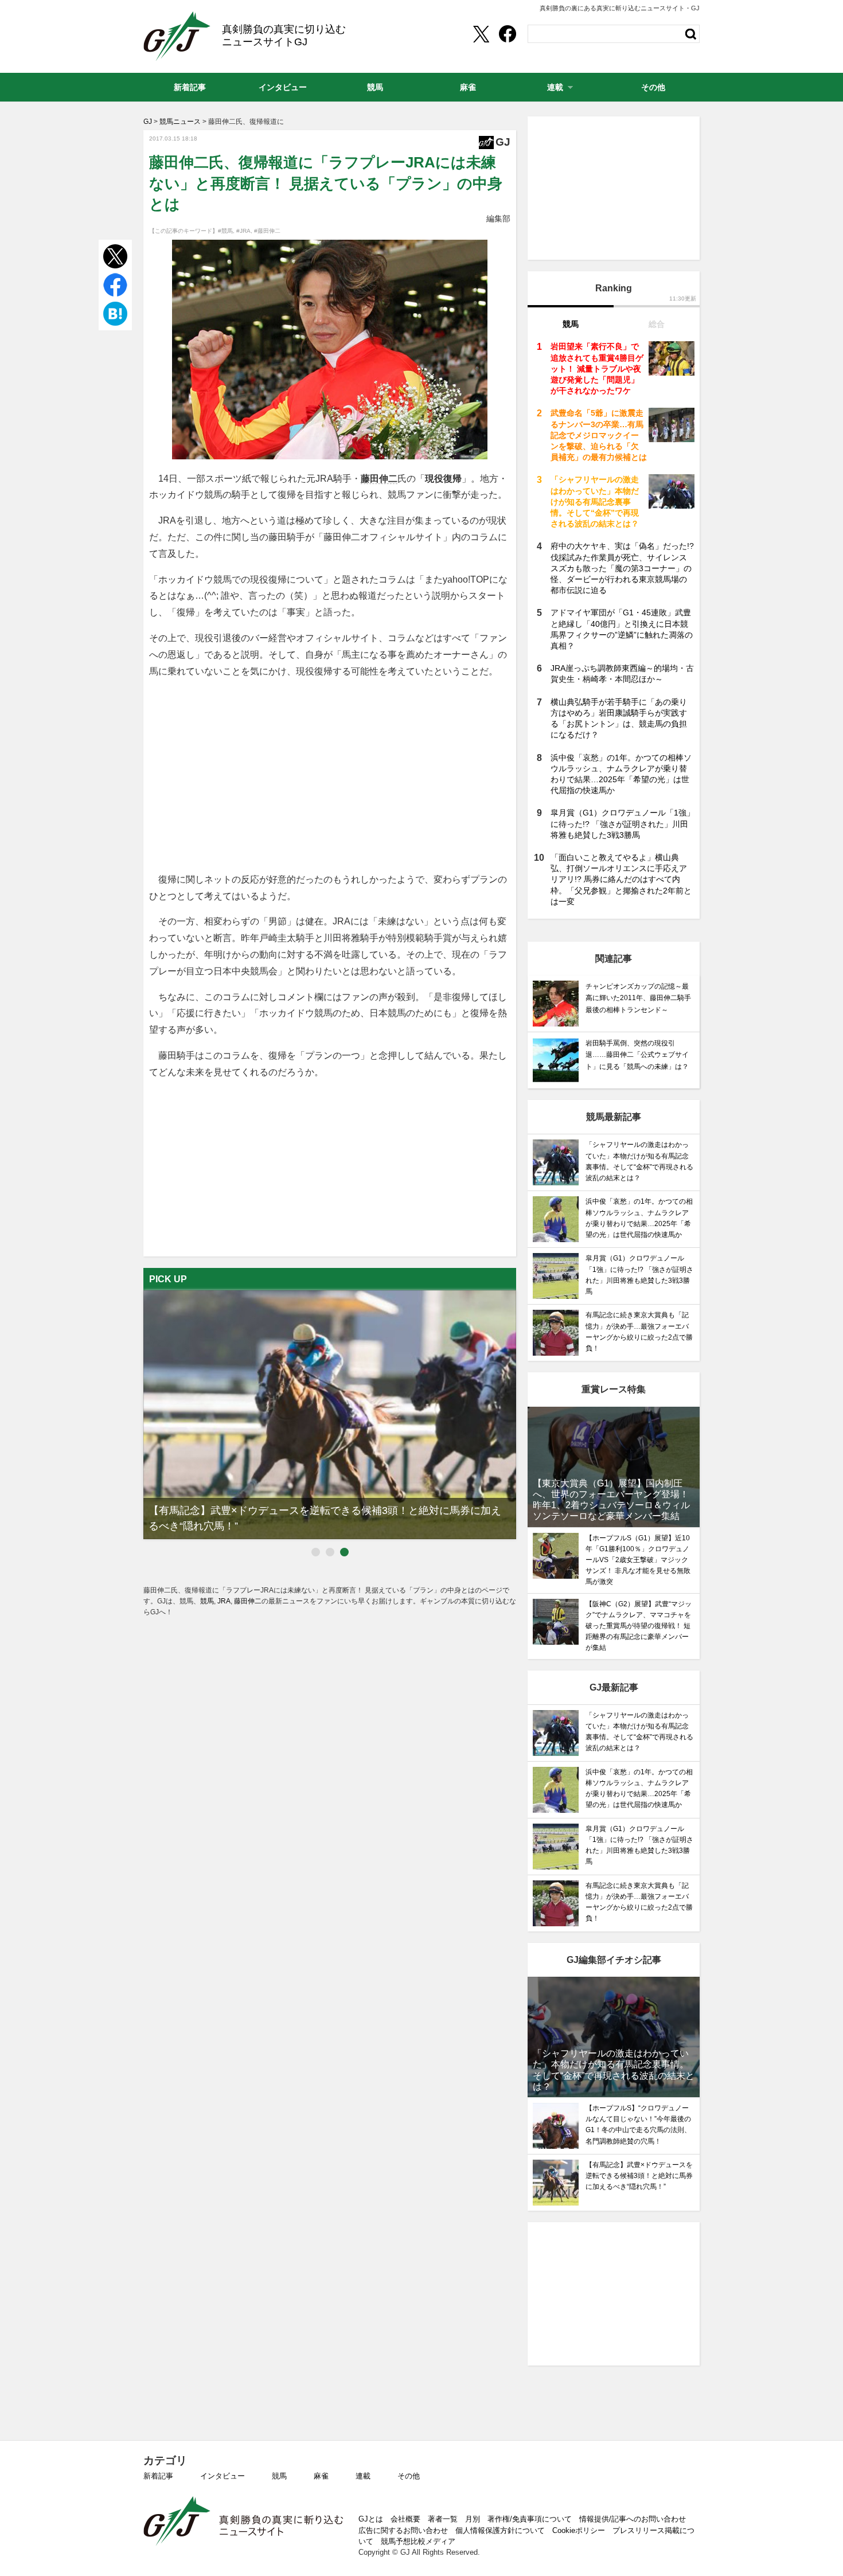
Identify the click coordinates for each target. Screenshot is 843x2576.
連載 (363, 2476)
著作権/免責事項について (530, 2519)
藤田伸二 (379, 479)
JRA (224, 1601)
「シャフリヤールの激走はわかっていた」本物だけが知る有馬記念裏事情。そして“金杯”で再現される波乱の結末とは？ (595, 501)
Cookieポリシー (579, 2530)
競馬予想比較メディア (418, 2541)
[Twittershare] (481, 34)
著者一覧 (443, 2519)
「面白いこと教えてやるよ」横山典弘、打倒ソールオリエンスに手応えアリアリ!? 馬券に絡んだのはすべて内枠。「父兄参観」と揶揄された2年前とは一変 (621, 879)
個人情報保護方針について (500, 2530)
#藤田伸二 (267, 231)
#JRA (243, 231)
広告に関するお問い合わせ (403, 2530)
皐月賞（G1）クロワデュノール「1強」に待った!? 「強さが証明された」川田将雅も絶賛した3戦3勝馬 (623, 823)
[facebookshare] (508, 34)
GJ (177, 36)
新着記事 (158, 2476)
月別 (473, 2519)
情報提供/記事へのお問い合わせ (633, 2519)
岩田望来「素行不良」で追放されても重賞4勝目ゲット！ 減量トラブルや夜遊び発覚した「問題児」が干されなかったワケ (597, 368)
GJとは (371, 2519)
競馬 (207, 1601)
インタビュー (223, 2476)
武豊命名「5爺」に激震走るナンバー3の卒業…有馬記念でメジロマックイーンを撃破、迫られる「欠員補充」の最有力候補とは (599, 435)
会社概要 (405, 2519)
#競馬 (225, 231)
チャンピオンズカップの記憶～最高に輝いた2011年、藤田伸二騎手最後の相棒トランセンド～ (638, 998)
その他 (409, 2476)
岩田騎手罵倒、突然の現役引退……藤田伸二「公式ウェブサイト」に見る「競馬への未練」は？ (637, 1055)
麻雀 (321, 2476)
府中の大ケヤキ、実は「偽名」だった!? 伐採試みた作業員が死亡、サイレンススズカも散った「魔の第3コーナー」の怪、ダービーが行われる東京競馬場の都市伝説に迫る (622, 568)
